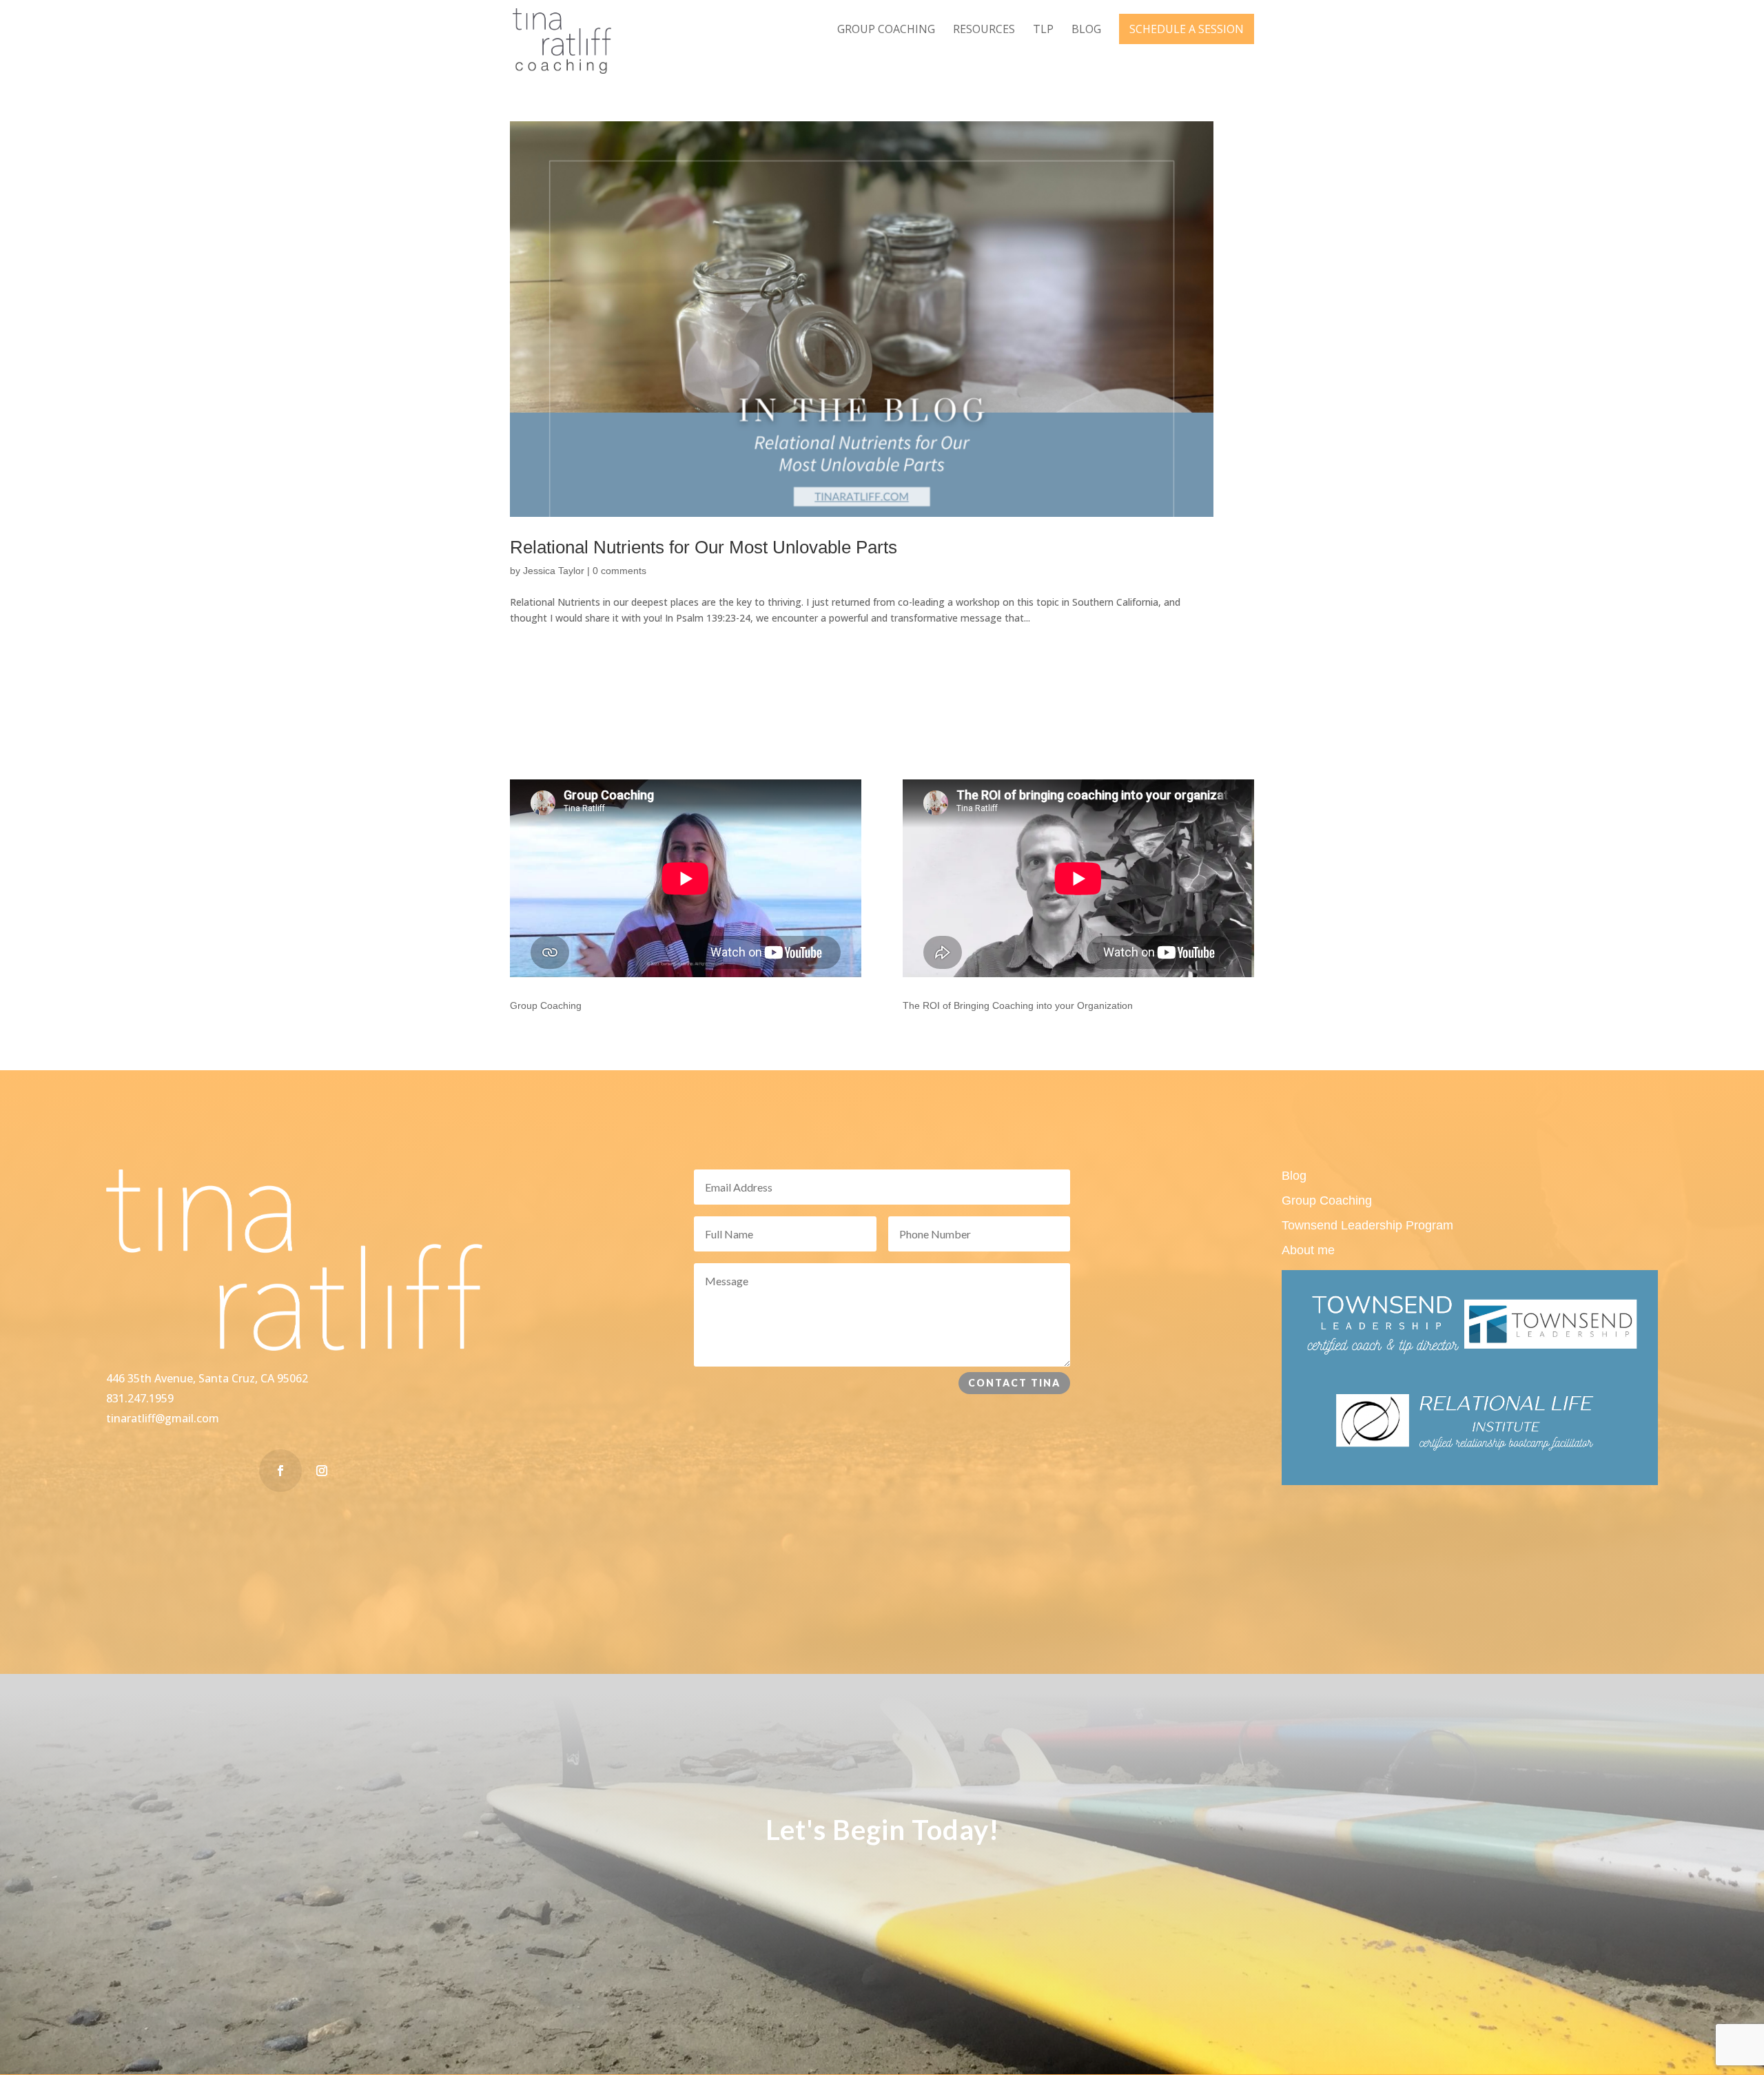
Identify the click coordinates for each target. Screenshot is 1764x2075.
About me (1308, 1250)
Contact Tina (1014, 1383)
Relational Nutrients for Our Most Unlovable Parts (704, 547)
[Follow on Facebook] (280, 1471)
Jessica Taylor (554, 571)
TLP (1043, 30)
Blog (1086, 30)
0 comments (619, 571)
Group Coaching (886, 30)
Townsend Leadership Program (1367, 1225)
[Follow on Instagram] (322, 1471)
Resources (984, 30)
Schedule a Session (1187, 29)
